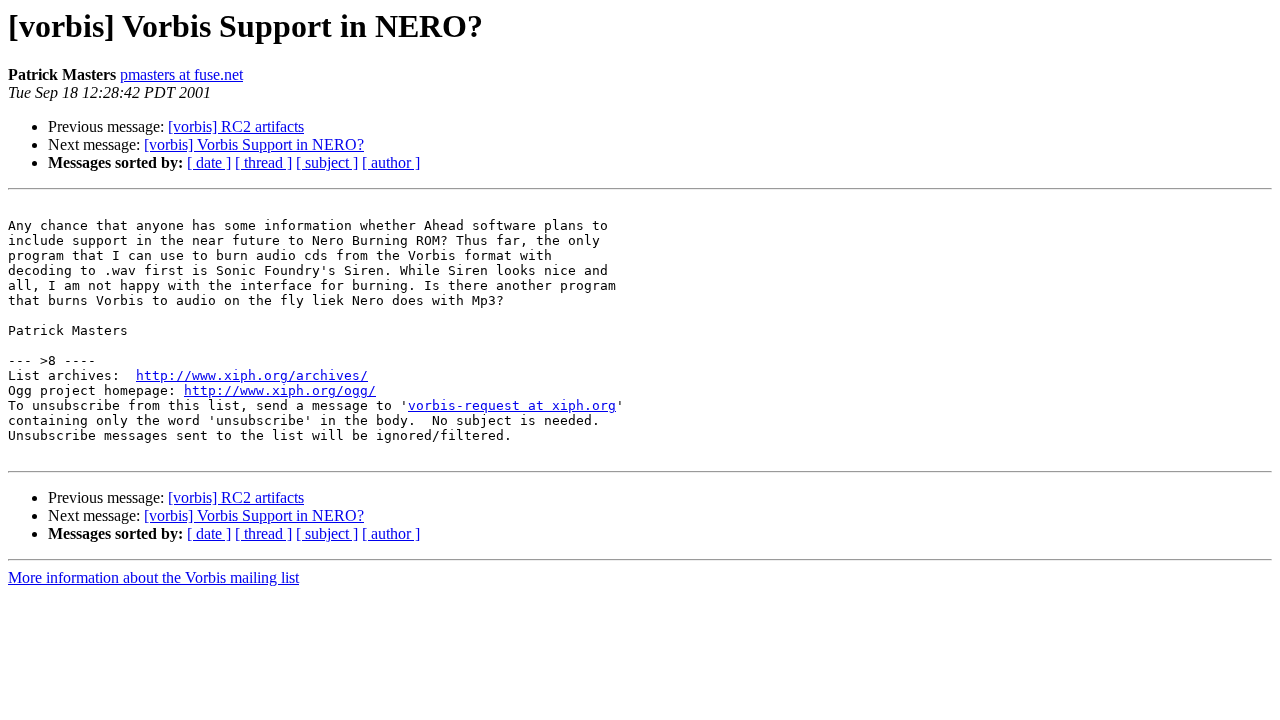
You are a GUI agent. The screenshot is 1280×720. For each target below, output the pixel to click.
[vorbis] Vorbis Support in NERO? (254, 144)
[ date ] (209, 162)
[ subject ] (327, 162)
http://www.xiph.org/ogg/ (280, 390)
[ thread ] (263, 162)
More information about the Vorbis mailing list (153, 577)
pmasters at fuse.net (181, 74)
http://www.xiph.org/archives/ (252, 375)
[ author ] (391, 162)
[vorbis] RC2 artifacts (236, 126)
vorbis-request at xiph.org (512, 405)
